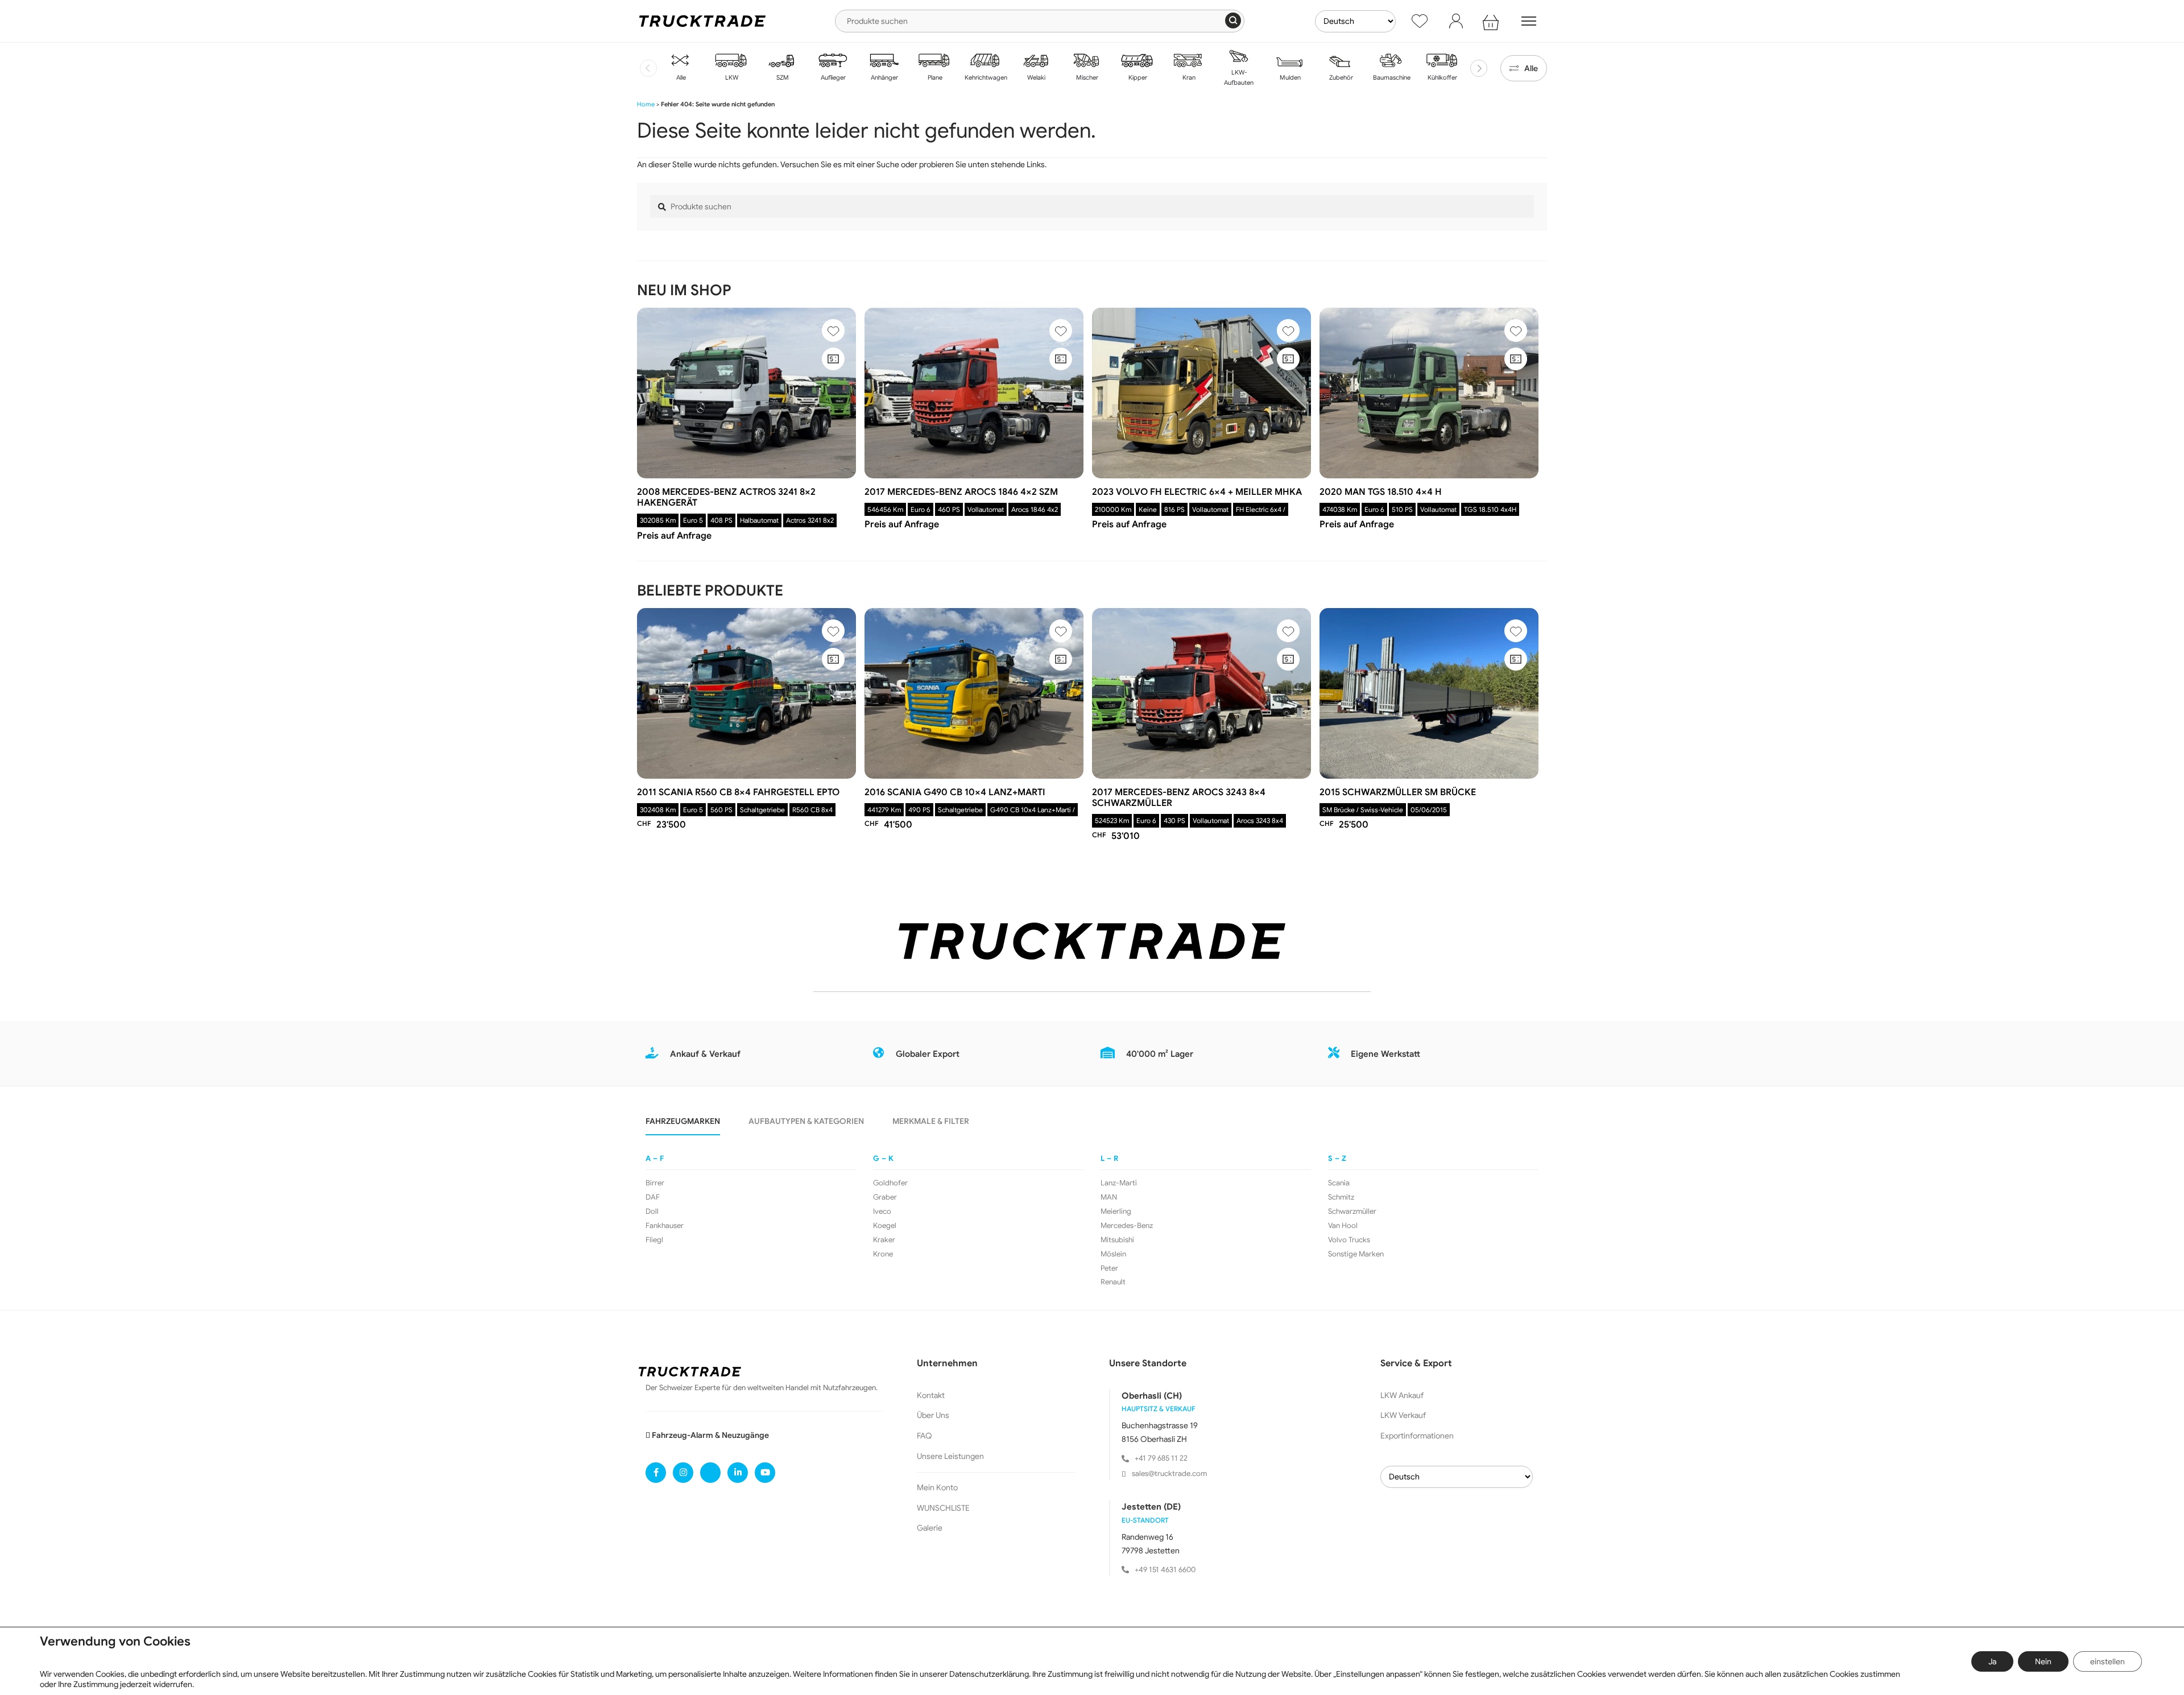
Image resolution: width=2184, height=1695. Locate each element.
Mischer (1086, 77)
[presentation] (648, 68)
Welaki (1035, 77)
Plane (934, 77)
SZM (782, 77)
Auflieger (832, 77)
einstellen (2108, 1661)
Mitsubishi (1117, 1240)
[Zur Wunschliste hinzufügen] (833, 330)
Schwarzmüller (1352, 1212)
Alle (680, 77)
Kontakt (931, 1395)
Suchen (1233, 20)
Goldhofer (890, 1183)
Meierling (1116, 1212)
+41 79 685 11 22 (1161, 1458)
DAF (653, 1197)
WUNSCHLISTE (943, 1508)
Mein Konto (937, 1487)
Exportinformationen (1417, 1436)
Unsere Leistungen (950, 1456)
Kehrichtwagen (985, 77)
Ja (1992, 1661)
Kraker (884, 1240)
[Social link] (656, 1473)
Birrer (655, 1183)
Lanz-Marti (1119, 1183)
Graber (885, 1197)
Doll (652, 1212)
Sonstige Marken (1356, 1254)
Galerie (930, 1528)
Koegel (885, 1226)
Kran (1188, 77)
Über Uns (933, 1415)
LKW (731, 77)
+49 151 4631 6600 (1165, 1570)
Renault (1113, 1282)
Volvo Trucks (1349, 1240)
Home (646, 104)
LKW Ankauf (1402, 1395)
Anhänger (884, 77)
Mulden (1289, 77)
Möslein (1113, 1254)
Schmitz (1341, 1197)
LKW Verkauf (1403, 1415)
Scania (1339, 1183)
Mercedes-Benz (1127, 1226)
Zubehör (1340, 77)
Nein (2043, 1661)
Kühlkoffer (1441, 77)
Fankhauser (665, 1226)
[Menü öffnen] (1529, 21)
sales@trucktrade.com (1169, 1473)
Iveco (882, 1212)
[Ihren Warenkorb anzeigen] (1492, 21)
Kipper (1137, 77)
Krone (883, 1254)
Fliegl (654, 1240)
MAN (1109, 1197)
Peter (1109, 1268)
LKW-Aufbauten (1239, 77)
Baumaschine (1391, 77)
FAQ (925, 1436)
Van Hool (1343, 1226)
